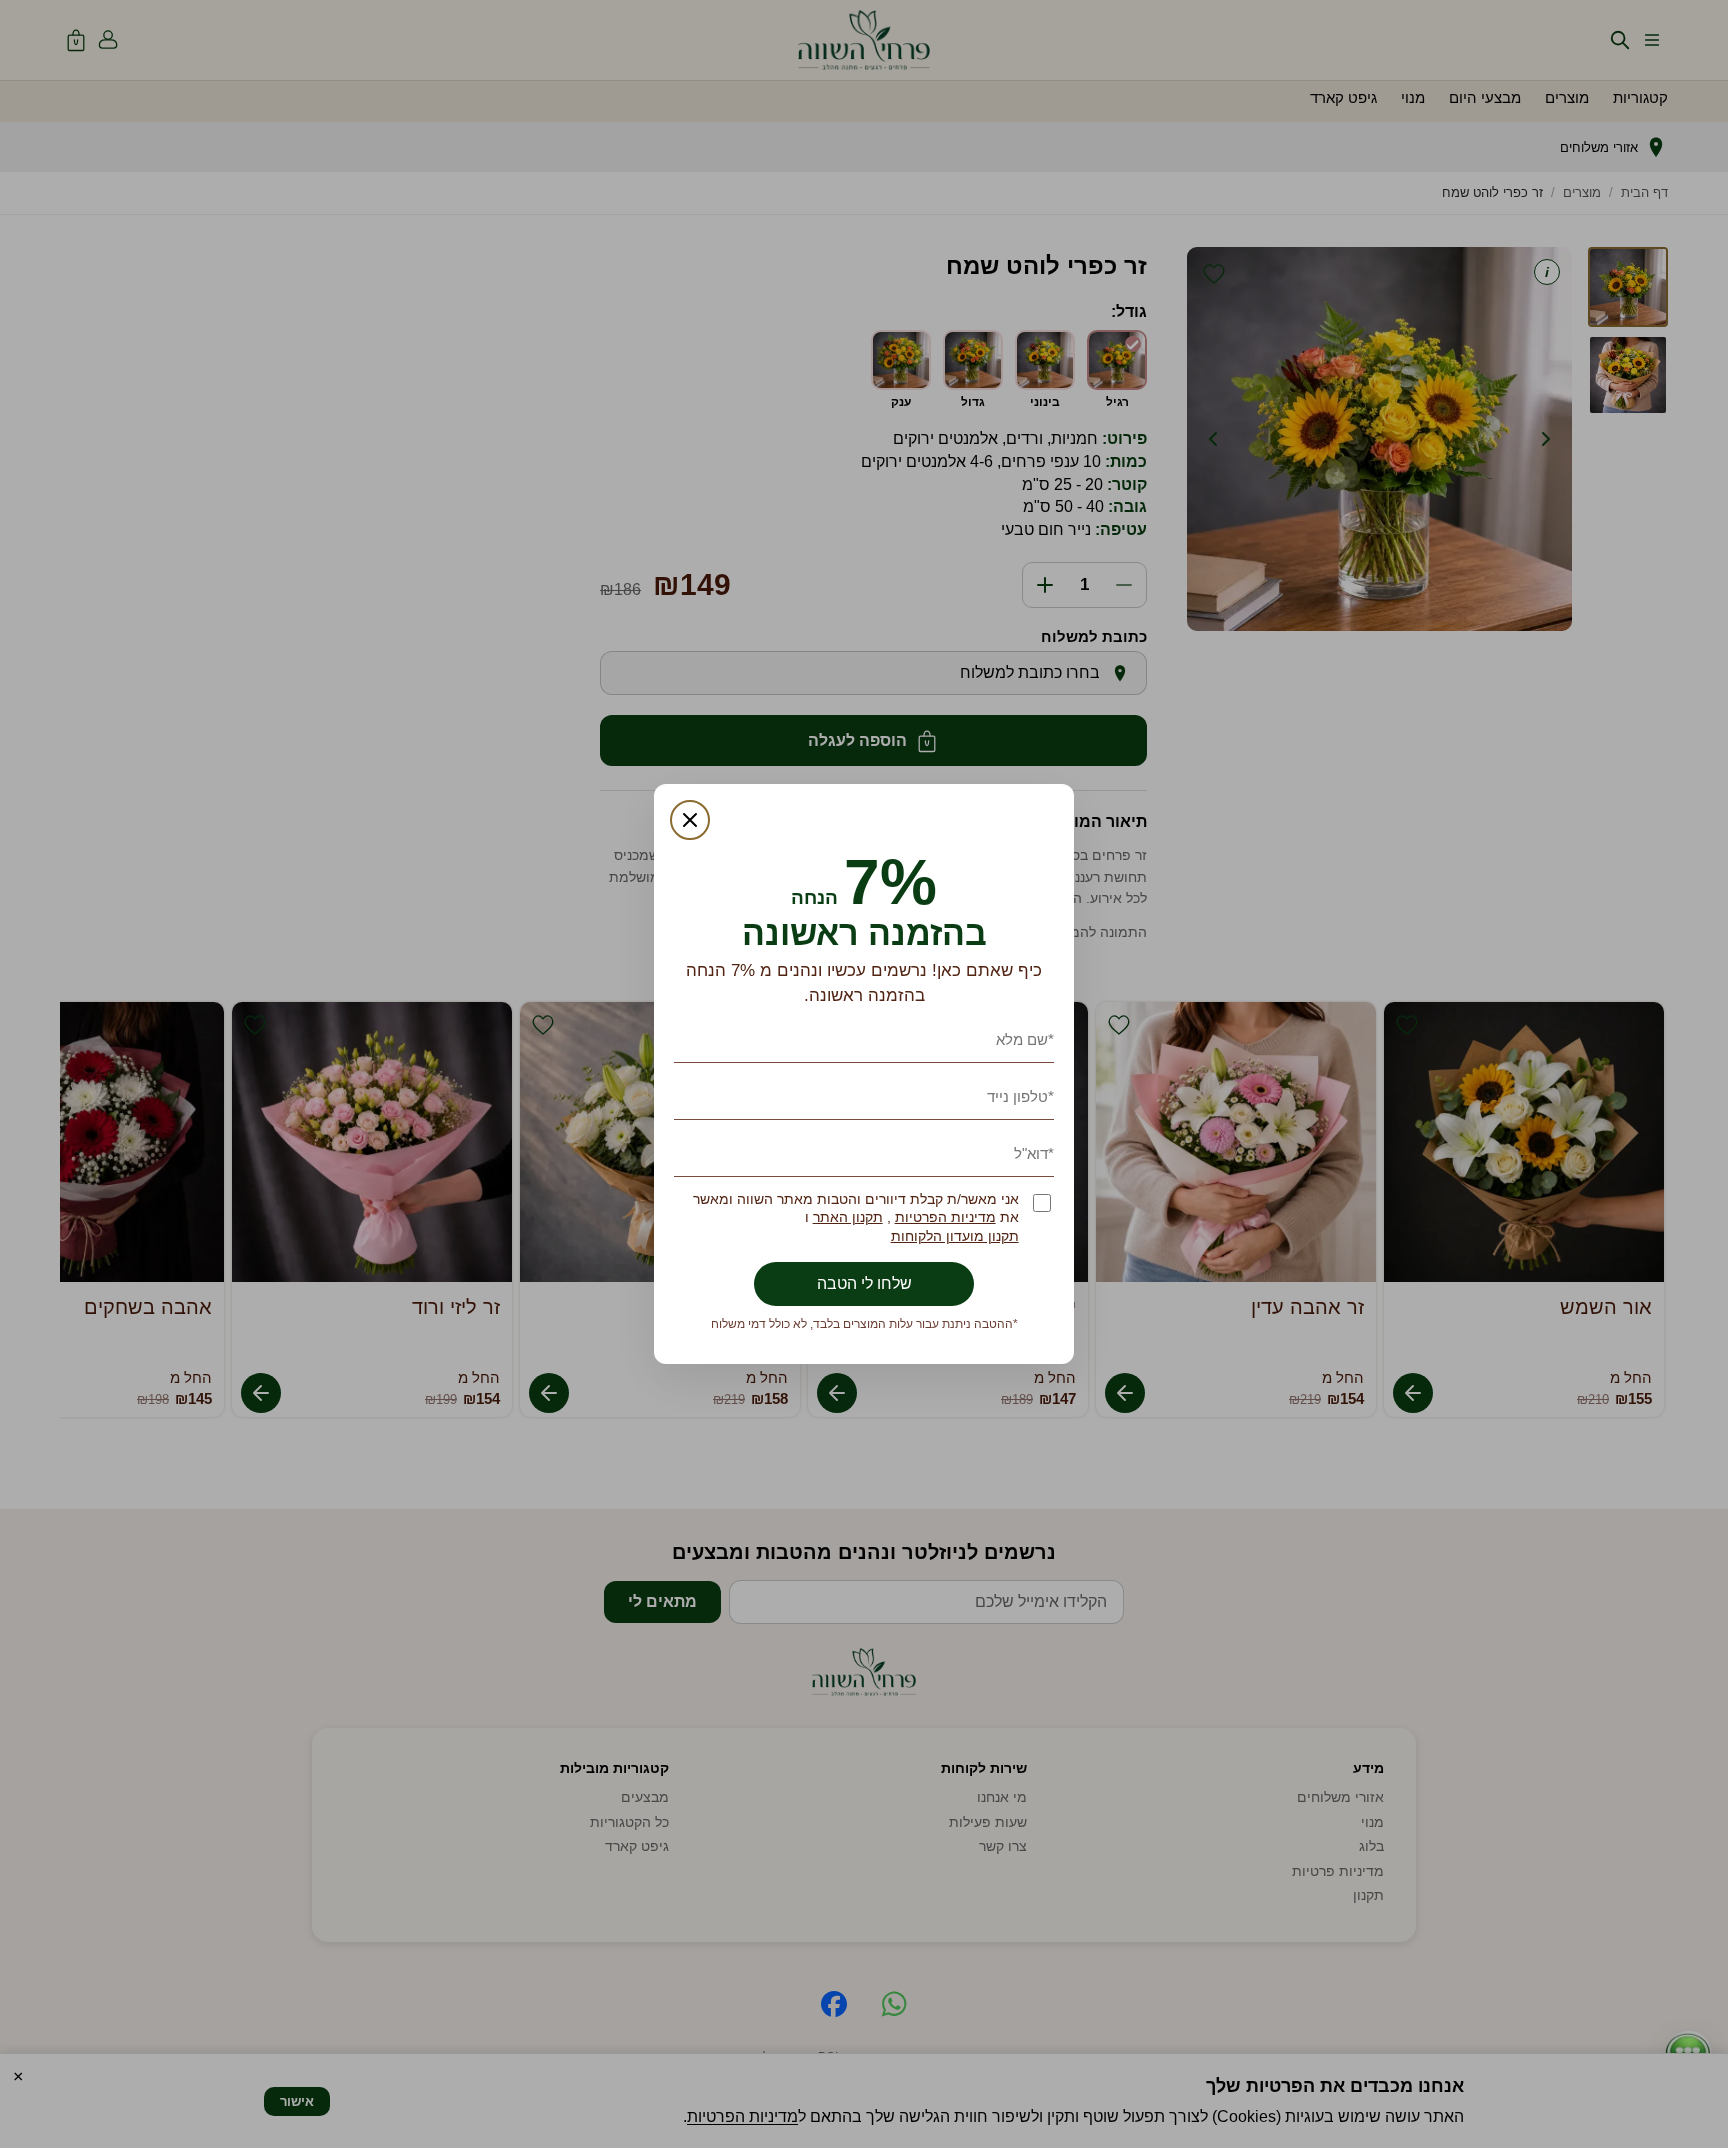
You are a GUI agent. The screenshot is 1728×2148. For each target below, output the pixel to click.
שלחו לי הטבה (864, 1283)
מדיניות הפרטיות (945, 1217)
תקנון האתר (848, 1217)
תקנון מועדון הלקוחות (955, 1236)
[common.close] (690, 820)
